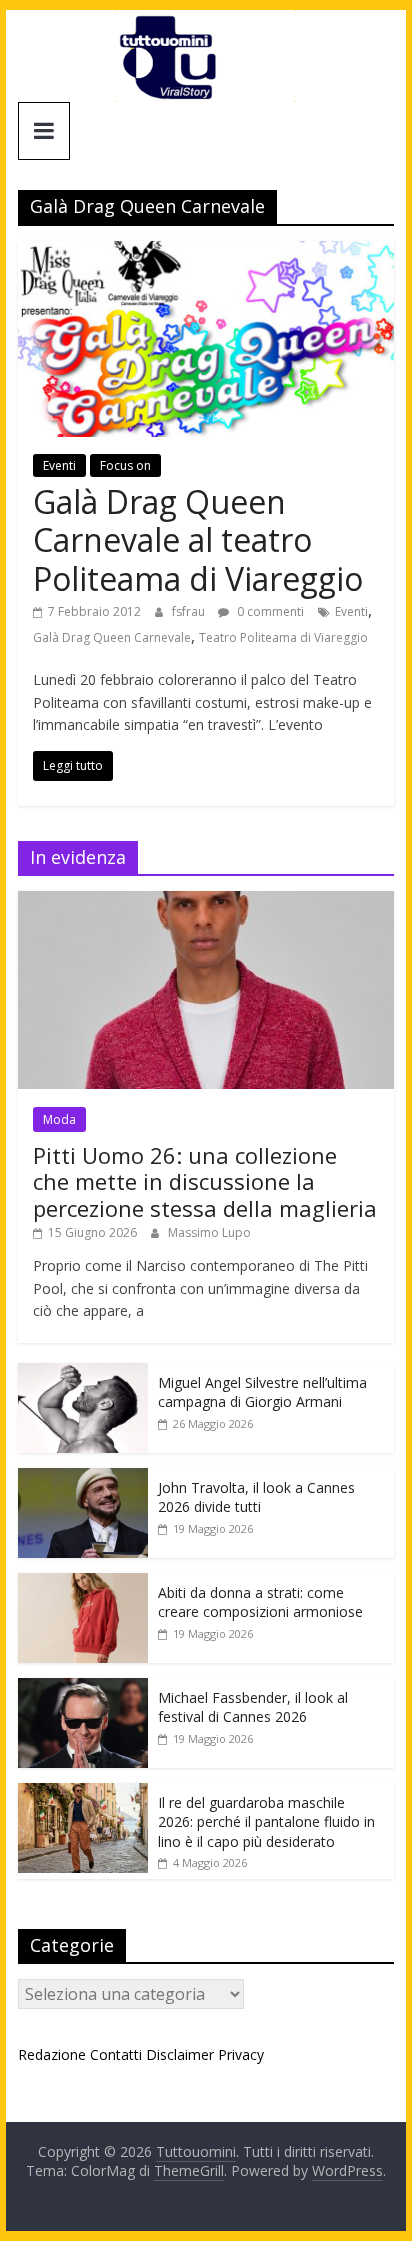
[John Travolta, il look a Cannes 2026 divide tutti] (83, 1478)
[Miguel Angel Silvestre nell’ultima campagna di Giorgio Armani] (83, 1373)
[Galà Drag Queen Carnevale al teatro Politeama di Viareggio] (206, 253)
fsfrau (190, 611)
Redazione (52, 2054)
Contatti (116, 2054)
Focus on (125, 465)
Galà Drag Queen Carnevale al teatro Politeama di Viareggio (198, 540)
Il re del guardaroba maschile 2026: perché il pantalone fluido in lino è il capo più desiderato (266, 1822)
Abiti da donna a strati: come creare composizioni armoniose (260, 1602)
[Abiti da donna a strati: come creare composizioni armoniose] (83, 1583)
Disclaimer (180, 2054)
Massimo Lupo (209, 1232)
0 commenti (269, 611)
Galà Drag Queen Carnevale (112, 637)
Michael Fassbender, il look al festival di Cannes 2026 (253, 1707)
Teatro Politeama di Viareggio (283, 637)
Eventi (59, 465)
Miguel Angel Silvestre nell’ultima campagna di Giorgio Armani (262, 1392)
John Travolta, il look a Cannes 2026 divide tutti (256, 1497)
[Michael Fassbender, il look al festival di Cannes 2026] (83, 1688)
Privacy (241, 2054)
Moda (59, 1119)
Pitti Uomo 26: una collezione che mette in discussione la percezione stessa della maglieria (205, 1181)
